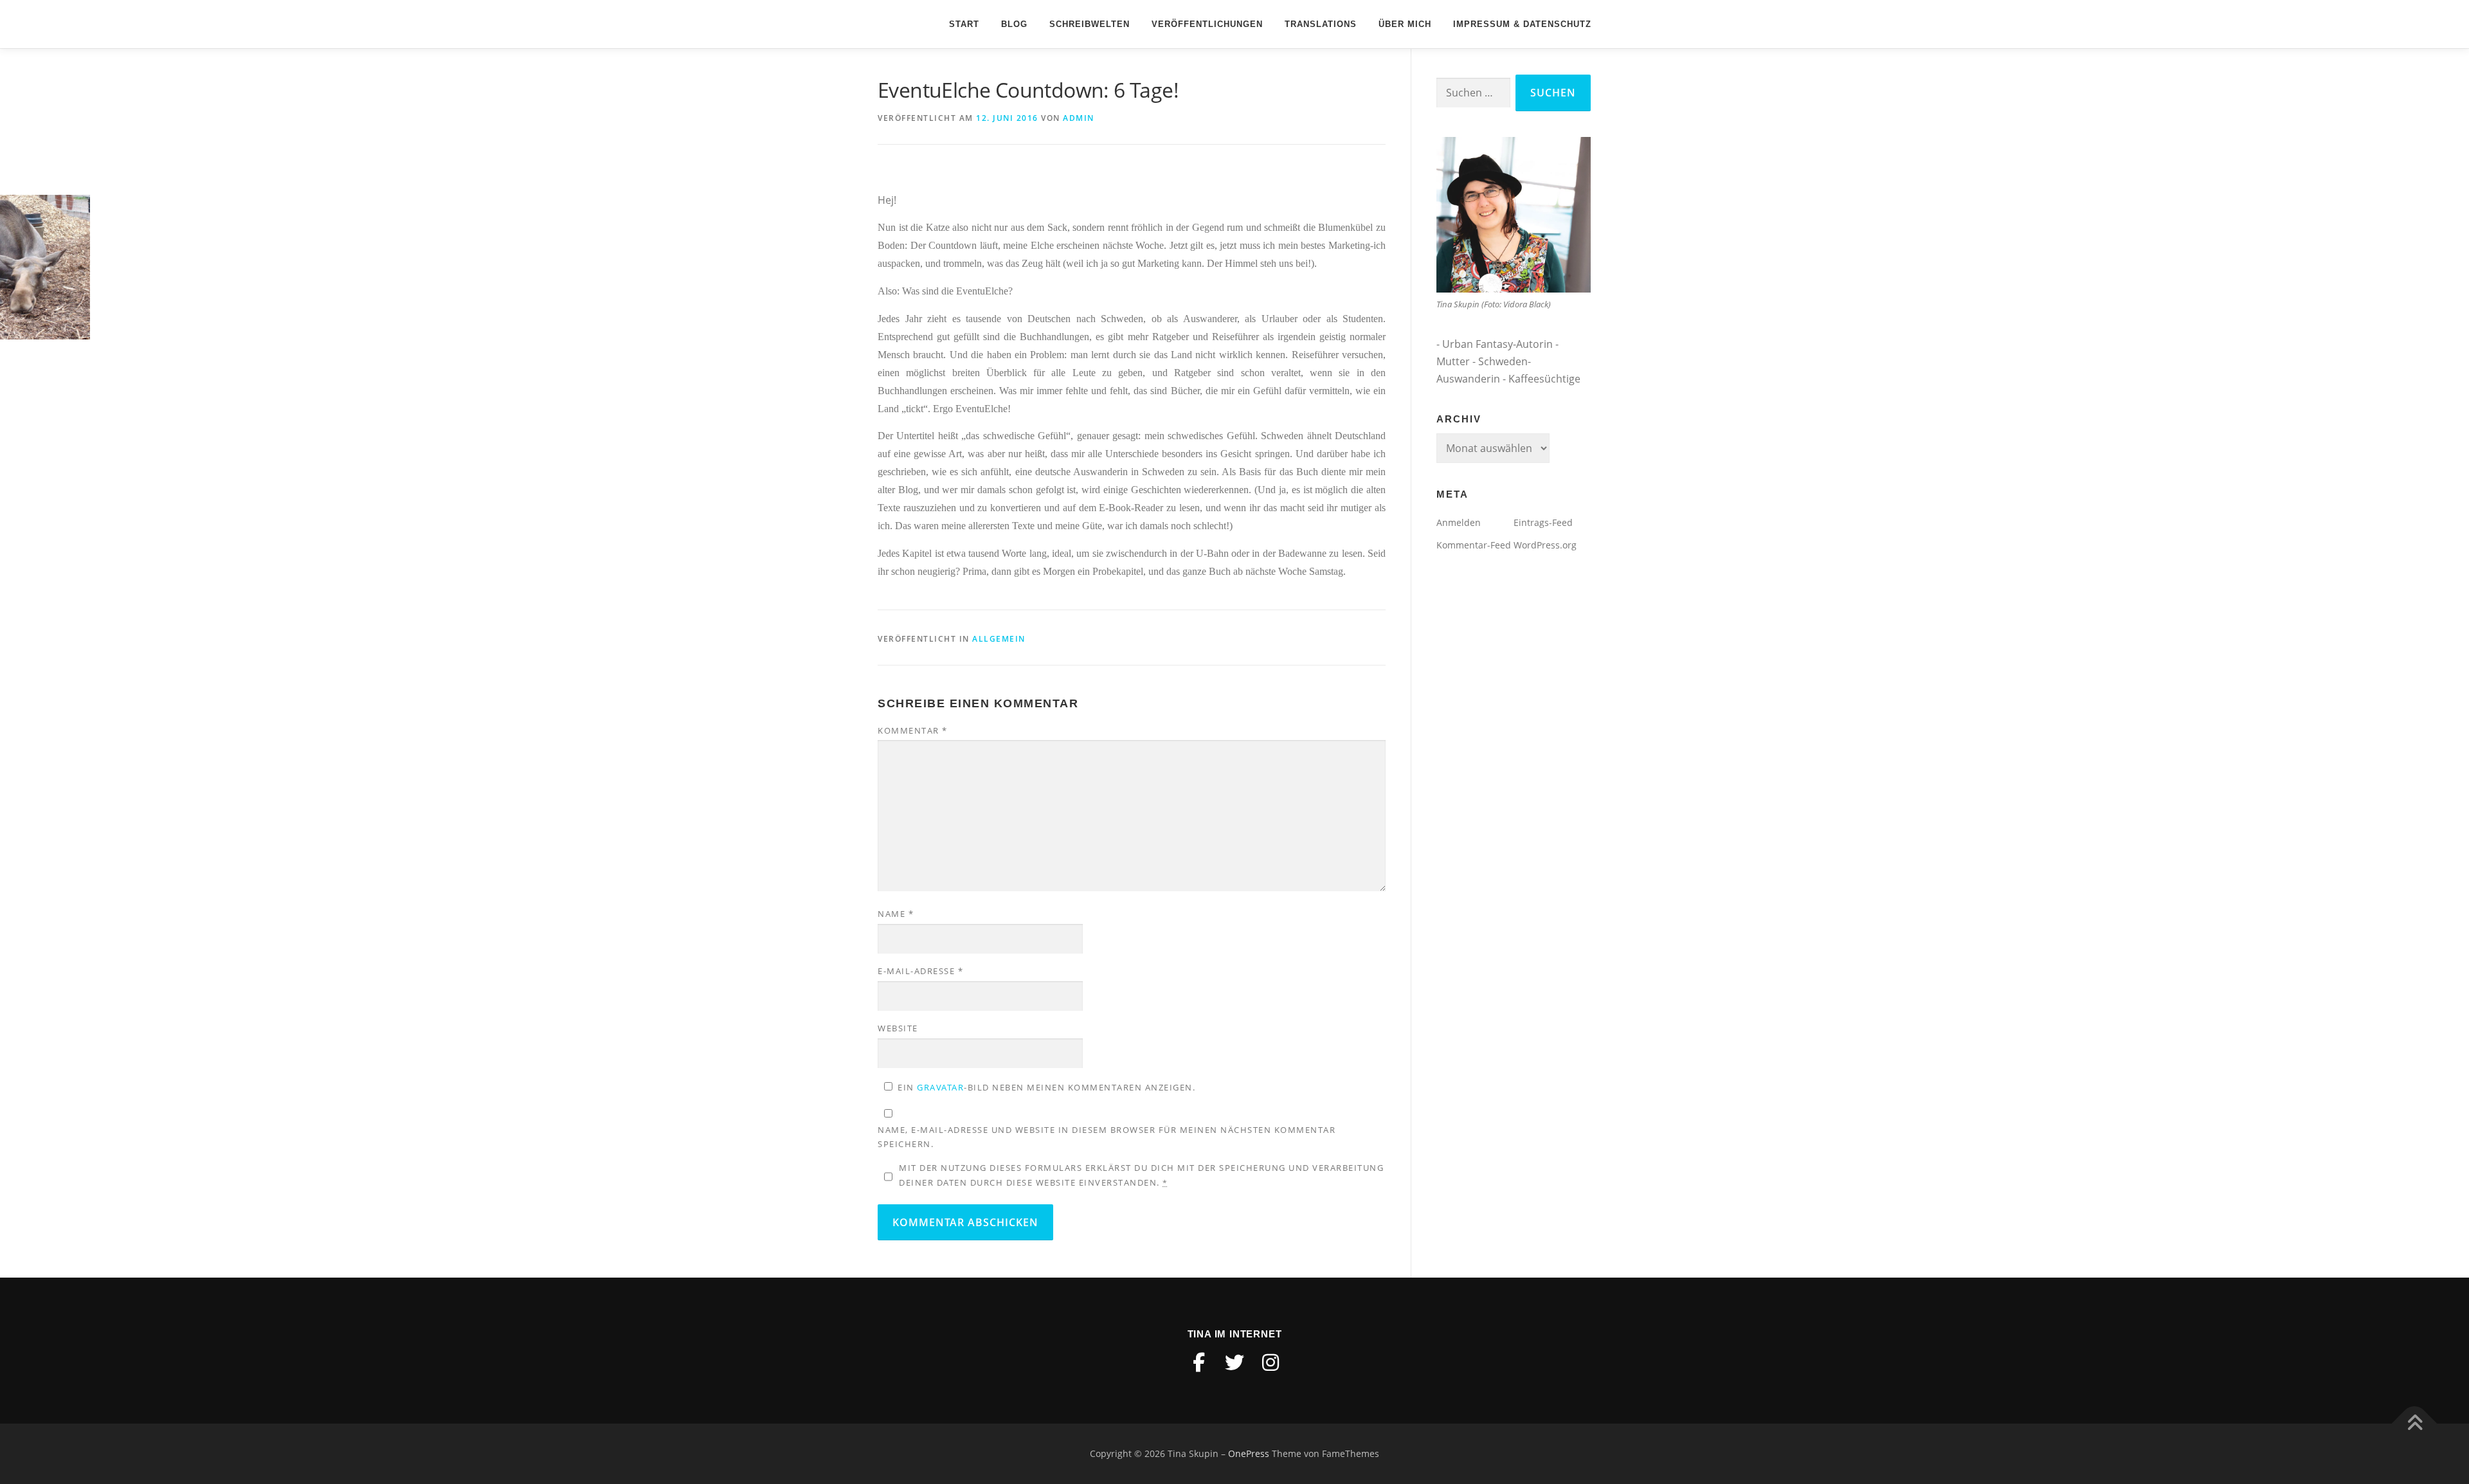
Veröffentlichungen (1207, 24)
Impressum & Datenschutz (1522, 24)
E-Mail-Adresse (920, 971)
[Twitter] (1234, 1362)
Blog (1014, 24)
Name (896, 914)
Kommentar (913, 730)
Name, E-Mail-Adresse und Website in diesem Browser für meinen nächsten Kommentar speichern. (1107, 1137)
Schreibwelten (1090, 24)
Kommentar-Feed (1474, 545)
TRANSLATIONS (1321, 24)
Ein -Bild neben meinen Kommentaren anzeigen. (1046, 1087)
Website (898, 1028)
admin (1079, 118)
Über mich (1405, 24)
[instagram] (1271, 1362)
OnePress (1249, 1453)
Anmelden (1459, 522)
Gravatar (940, 1087)
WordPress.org (1545, 545)
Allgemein (999, 639)
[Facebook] (1198, 1362)
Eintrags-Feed (1543, 522)
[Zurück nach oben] (2415, 1424)
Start (964, 24)
